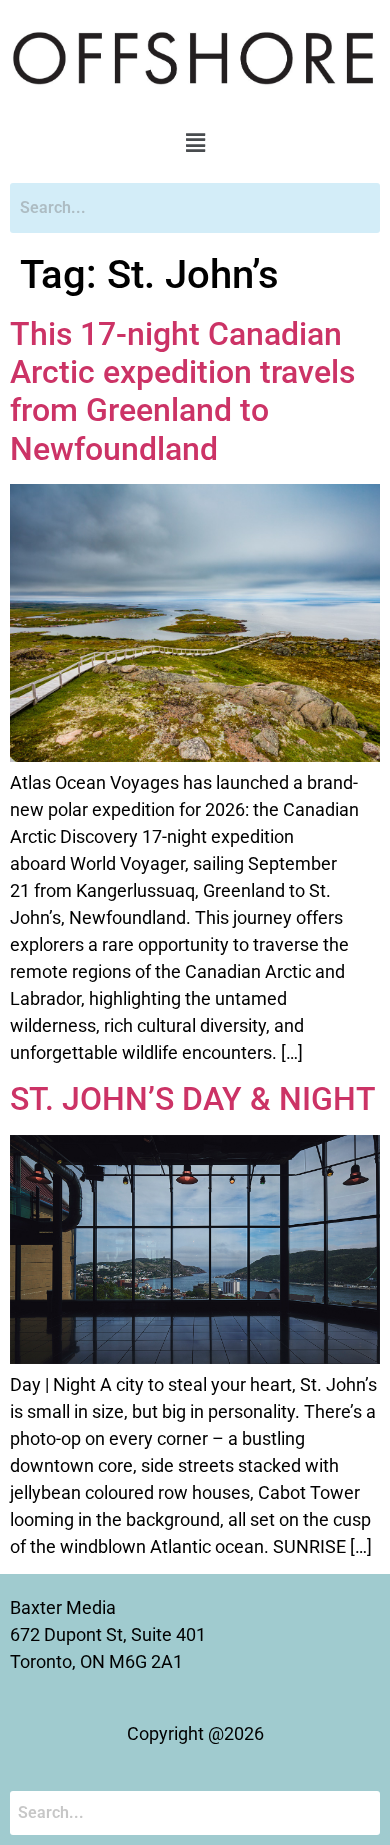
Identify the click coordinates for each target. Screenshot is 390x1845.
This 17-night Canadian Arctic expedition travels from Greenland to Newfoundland (182, 391)
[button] (195, 143)
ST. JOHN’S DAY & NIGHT (193, 1099)
